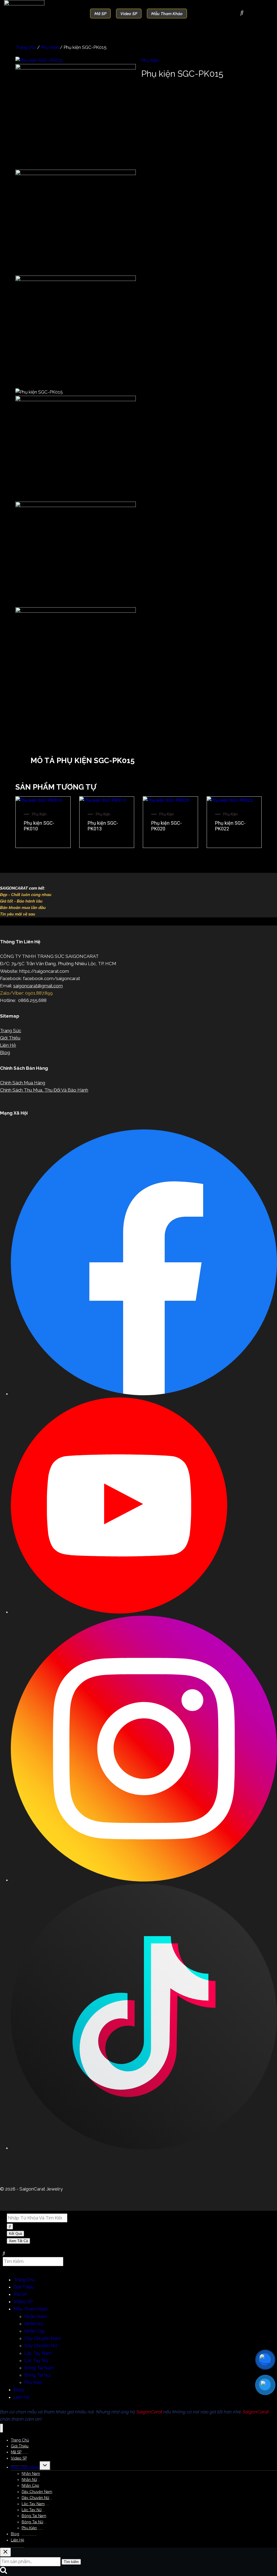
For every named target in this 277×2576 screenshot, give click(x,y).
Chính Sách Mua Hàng (23, 1083)
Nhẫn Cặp (35, 2331)
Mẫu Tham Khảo (31, 2309)
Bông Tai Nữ (37, 2375)
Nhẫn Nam (36, 2316)
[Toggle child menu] (45, 2466)
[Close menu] (1, 2428)
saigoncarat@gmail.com (38, 986)
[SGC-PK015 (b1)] (76, 68)
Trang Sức (11, 1031)
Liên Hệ (8, 1045)
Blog (5, 1052)
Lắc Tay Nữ (36, 2360)
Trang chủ (26, 47)
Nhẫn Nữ (34, 2324)
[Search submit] (10, 2226)
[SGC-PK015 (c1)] (76, 173)
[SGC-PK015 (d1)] (76, 279)
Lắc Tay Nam (38, 2353)
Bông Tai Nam (39, 2368)
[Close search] (5, 2552)
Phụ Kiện (50, 47)
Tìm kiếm (71, 2562)
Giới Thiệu (10, 1038)
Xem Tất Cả (18, 2241)
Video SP (23, 2302)
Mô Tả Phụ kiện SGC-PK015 (83, 761)
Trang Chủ (24, 2280)
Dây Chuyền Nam (43, 2338)
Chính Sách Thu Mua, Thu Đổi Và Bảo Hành (44, 1090)
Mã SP (20, 2294)
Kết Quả (15, 2234)
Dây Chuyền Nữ (41, 2346)
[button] (138, 743)
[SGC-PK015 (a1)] (39, 60)
